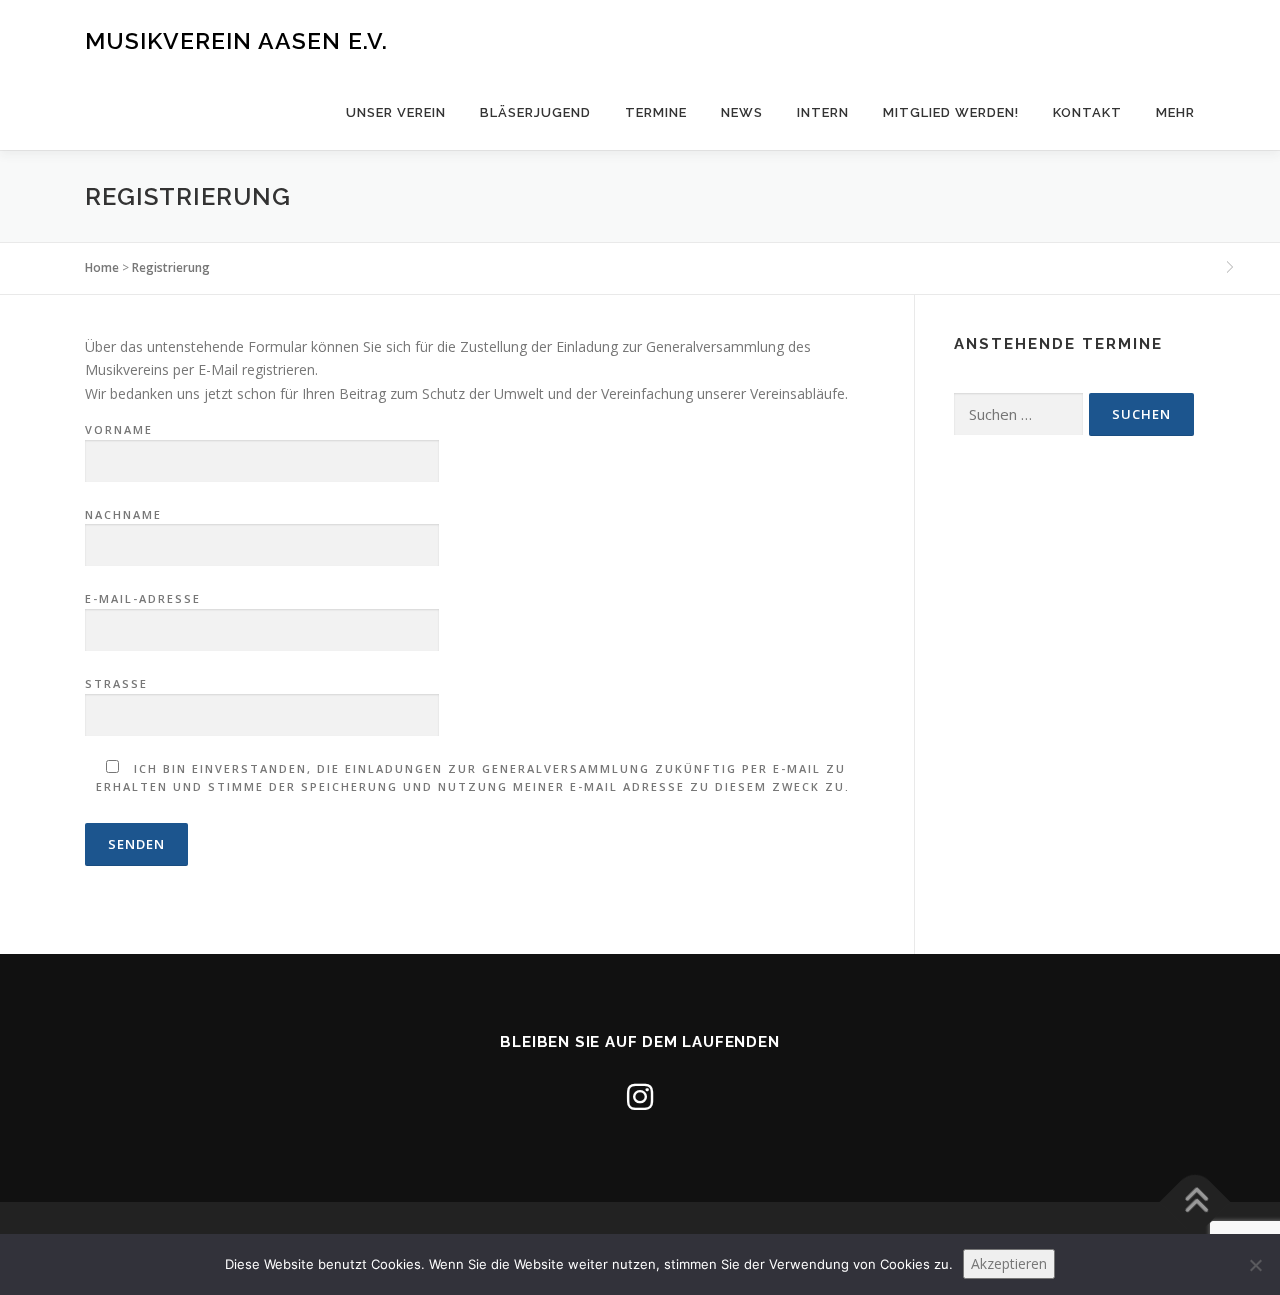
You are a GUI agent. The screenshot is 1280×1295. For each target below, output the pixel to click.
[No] (1255, 1265)
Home (102, 267)
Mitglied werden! (951, 112)
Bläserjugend (535, 112)
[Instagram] (640, 1096)
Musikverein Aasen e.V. (236, 40)
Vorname (119, 429)
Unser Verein (396, 112)
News (742, 112)
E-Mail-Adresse (143, 598)
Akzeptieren (1009, 1263)
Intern (823, 112)
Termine (656, 112)
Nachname (123, 514)
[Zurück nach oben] (1195, 1201)
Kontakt (1087, 112)
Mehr (1175, 112)
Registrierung (171, 267)
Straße (116, 683)
